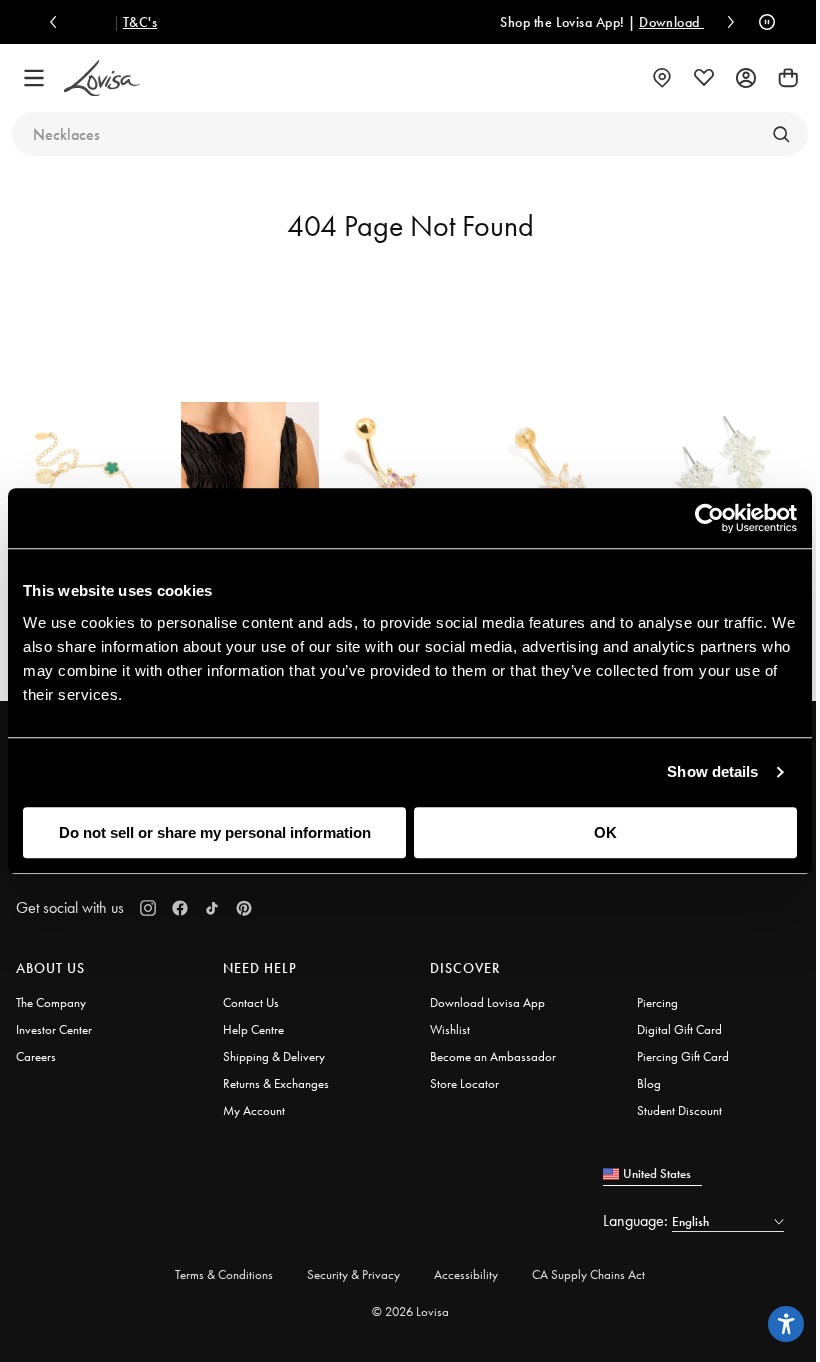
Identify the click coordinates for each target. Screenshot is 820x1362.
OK (605, 832)
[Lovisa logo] (102, 78)
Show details (712, 771)
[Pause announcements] (762, 22)
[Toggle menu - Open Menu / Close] (34, 78)
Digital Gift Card (679, 1029)
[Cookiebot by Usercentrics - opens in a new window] (709, 518)
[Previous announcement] (58, 22)
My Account (254, 1110)
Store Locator (464, 1083)
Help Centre (253, 1029)
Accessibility (466, 1274)
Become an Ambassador (493, 1056)
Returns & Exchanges (276, 1083)
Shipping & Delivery (274, 1056)
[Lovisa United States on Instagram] (148, 908)
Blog (649, 1083)
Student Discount (679, 1110)
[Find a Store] (662, 78)
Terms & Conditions (224, 1274)
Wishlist (450, 1029)
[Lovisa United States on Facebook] (180, 908)
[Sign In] (746, 78)
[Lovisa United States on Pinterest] (244, 908)
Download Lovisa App (487, 1002)
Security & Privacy (353, 1274)
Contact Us (251, 1002)
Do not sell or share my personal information (215, 832)
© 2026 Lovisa (410, 1311)
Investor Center (54, 1029)
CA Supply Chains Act (588, 1274)
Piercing (657, 1002)
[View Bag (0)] (788, 78)
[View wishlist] (704, 78)
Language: (637, 1220)
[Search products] (781, 134)
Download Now (631, 22)
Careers (36, 1056)
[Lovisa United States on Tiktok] (212, 908)
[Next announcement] (726, 22)
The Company (51, 1002)
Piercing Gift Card (683, 1056)
